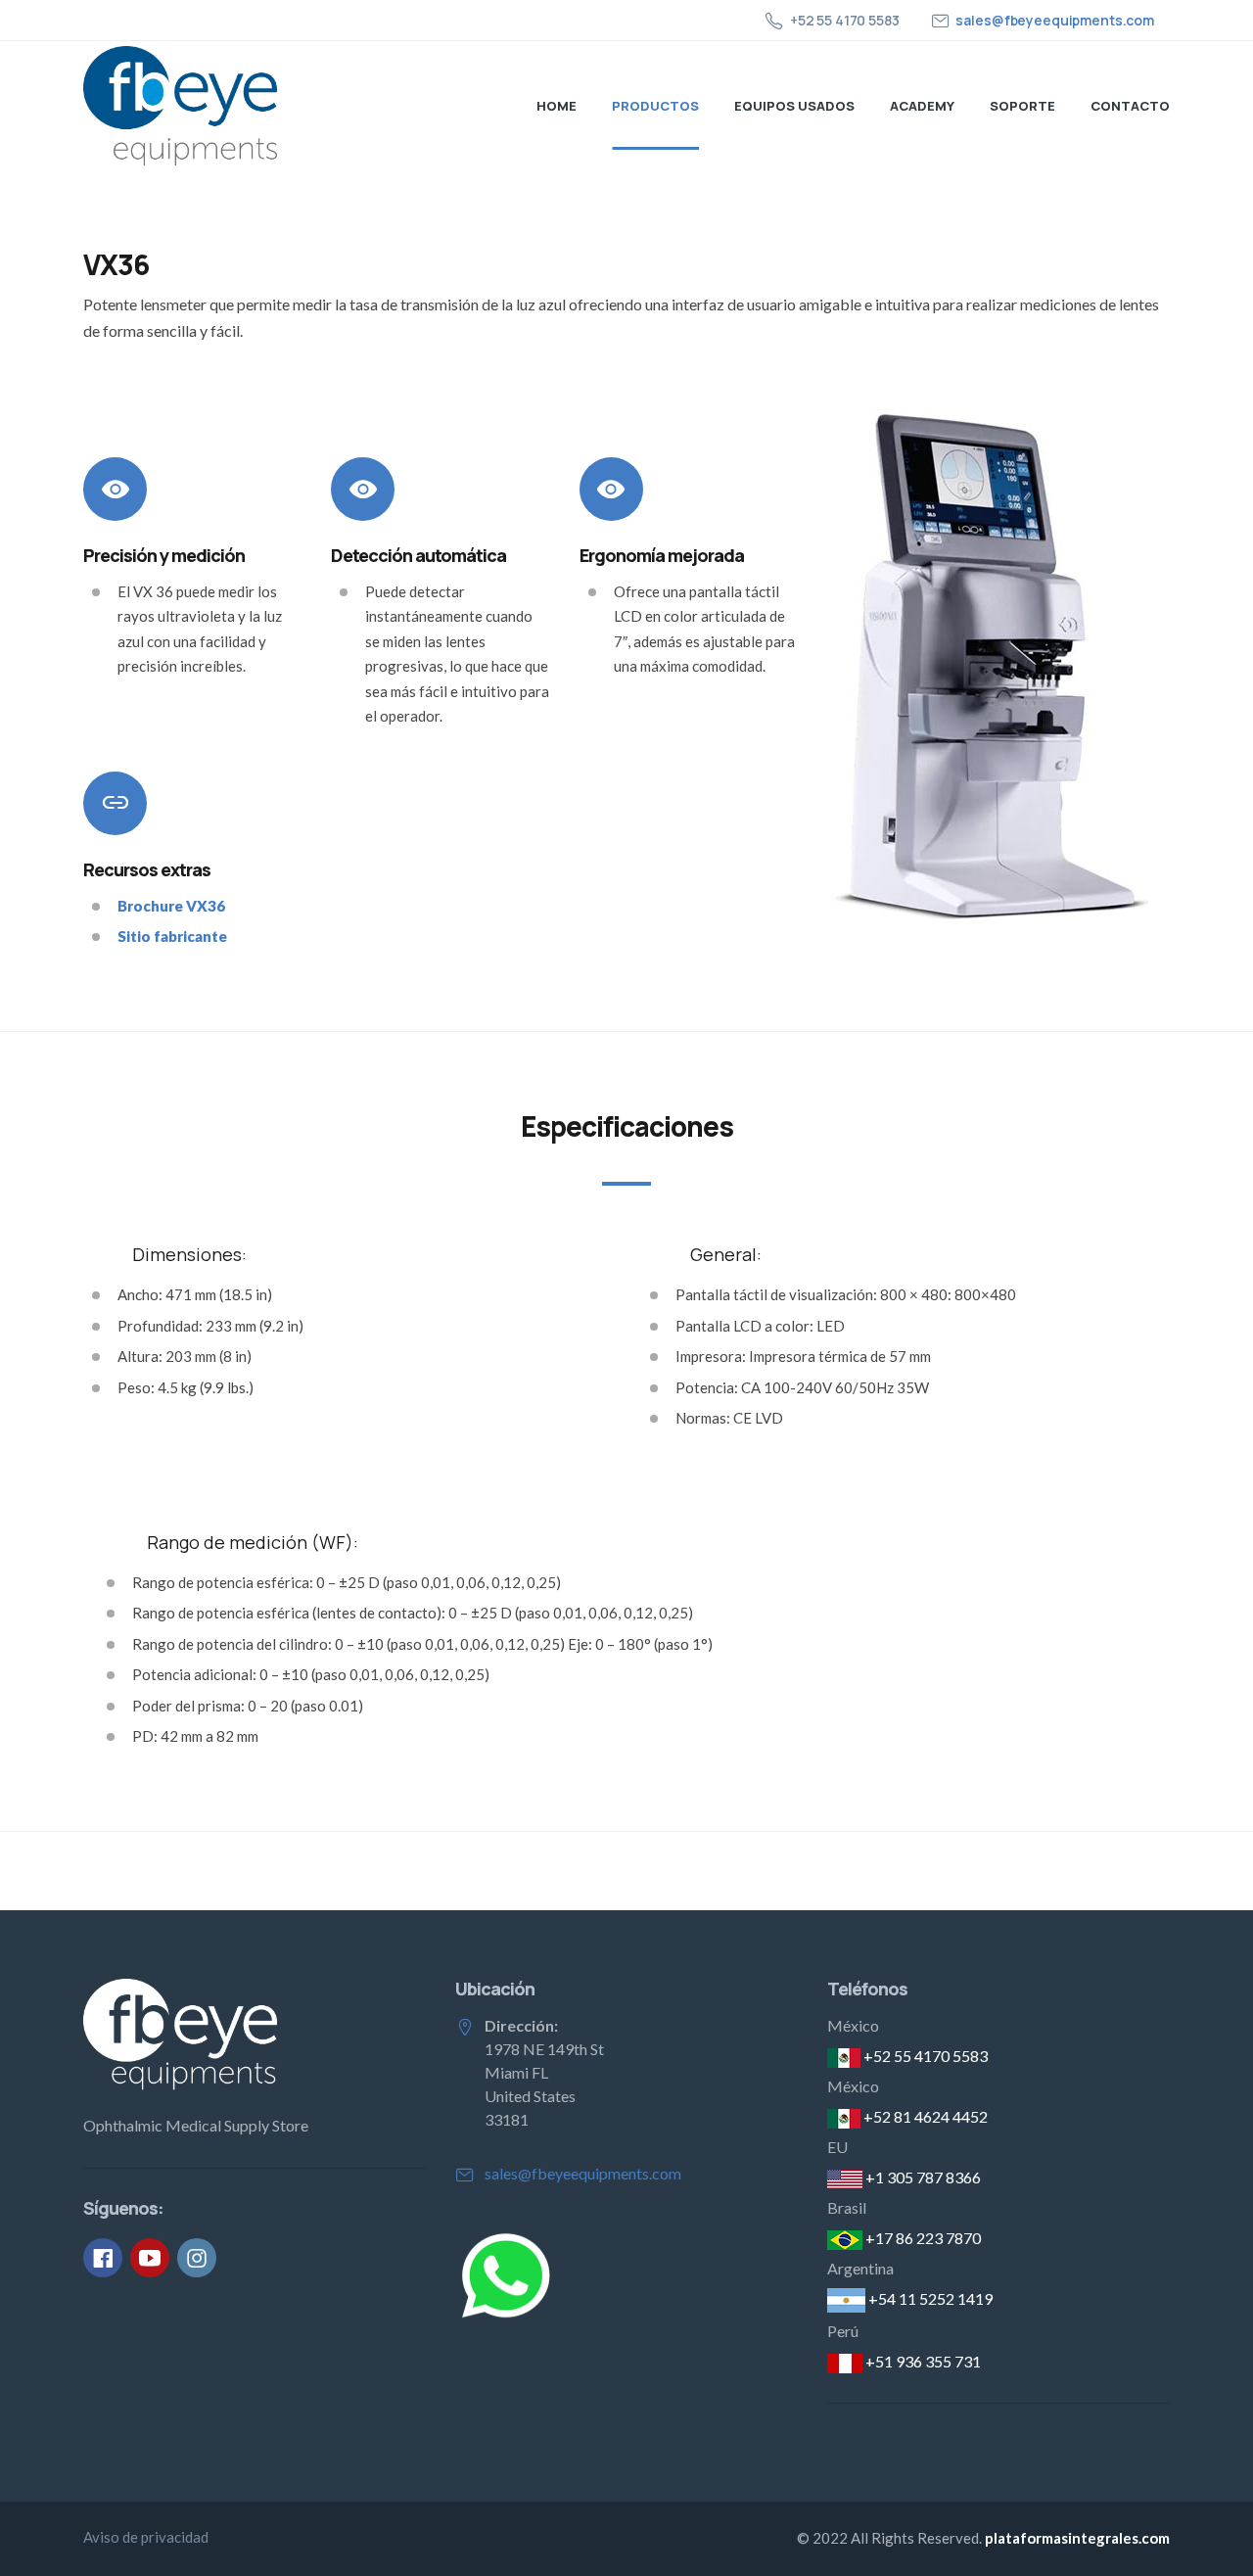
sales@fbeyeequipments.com (1055, 20)
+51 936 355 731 (922, 2361)
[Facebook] (103, 2258)
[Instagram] (197, 2258)
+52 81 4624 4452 (924, 2116)
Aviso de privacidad (146, 2537)
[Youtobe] (150, 2258)
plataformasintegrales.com (1077, 2538)
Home (557, 106)
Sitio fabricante (172, 936)
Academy (922, 106)
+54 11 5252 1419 (929, 2298)
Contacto (1130, 106)
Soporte (1022, 106)
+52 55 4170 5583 (924, 2056)
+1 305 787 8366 (922, 2177)
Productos (655, 106)
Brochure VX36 (171, 906)
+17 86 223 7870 (922, 2238)
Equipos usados (794, 106)
